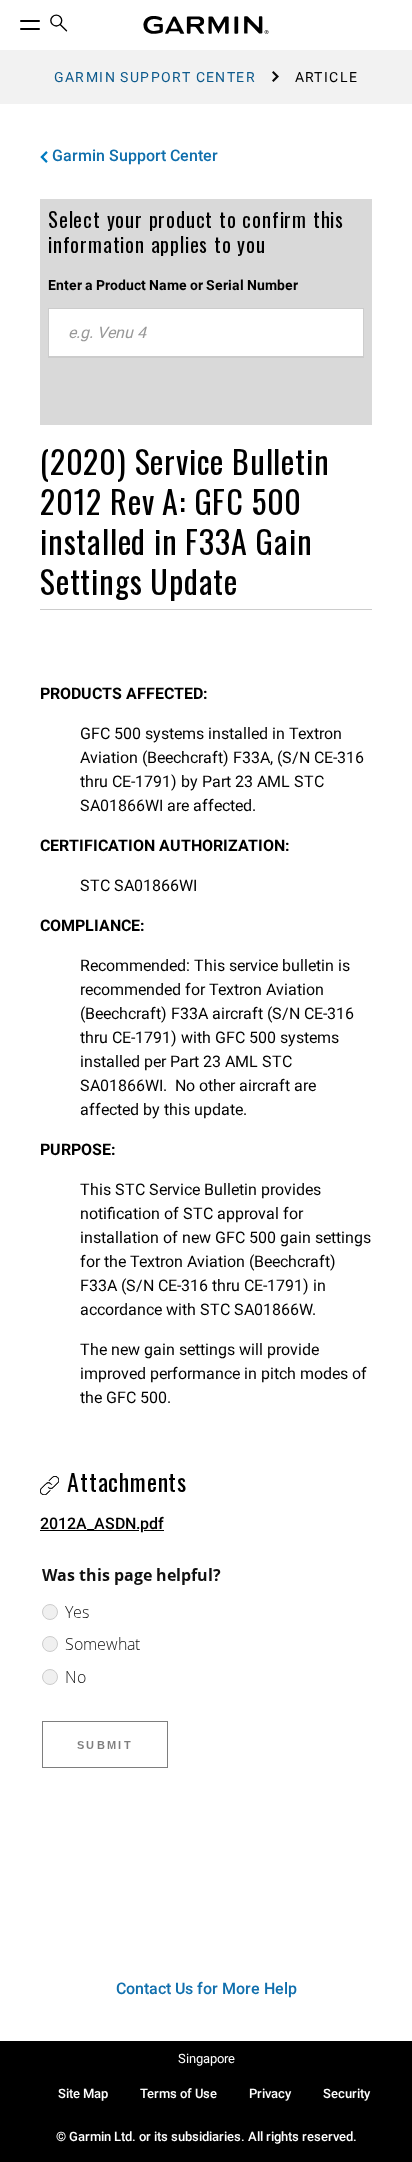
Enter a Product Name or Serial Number (173, 285)
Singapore (206, 2058)
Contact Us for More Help (206, 1988)
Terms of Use (178, 2093)
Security (346, 2093)
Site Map (83, 2093)
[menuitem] (59, 25)
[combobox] (206, 333)
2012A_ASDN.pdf (102, 1523)
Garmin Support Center (155, 77)
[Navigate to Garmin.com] (206, 25)
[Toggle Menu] (12, 20)
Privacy (270, 2093)
